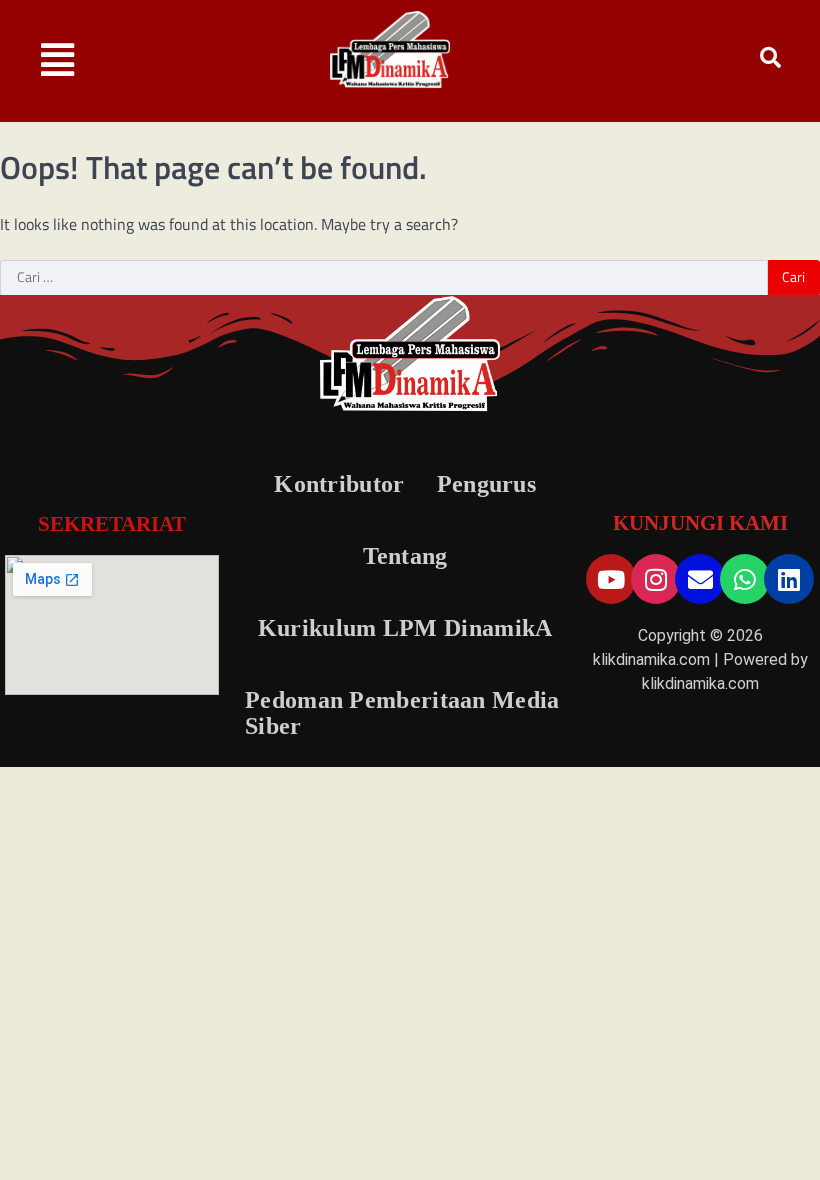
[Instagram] (656, 579)
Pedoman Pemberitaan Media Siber (402, 713)
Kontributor (339, 484)
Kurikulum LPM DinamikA (405, 628)
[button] (58, 60)
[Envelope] (700, 579)
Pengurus (486, 484)
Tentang (405, 556)
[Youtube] (611, 579)
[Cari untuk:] (384, 278)
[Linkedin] (789, 579)
